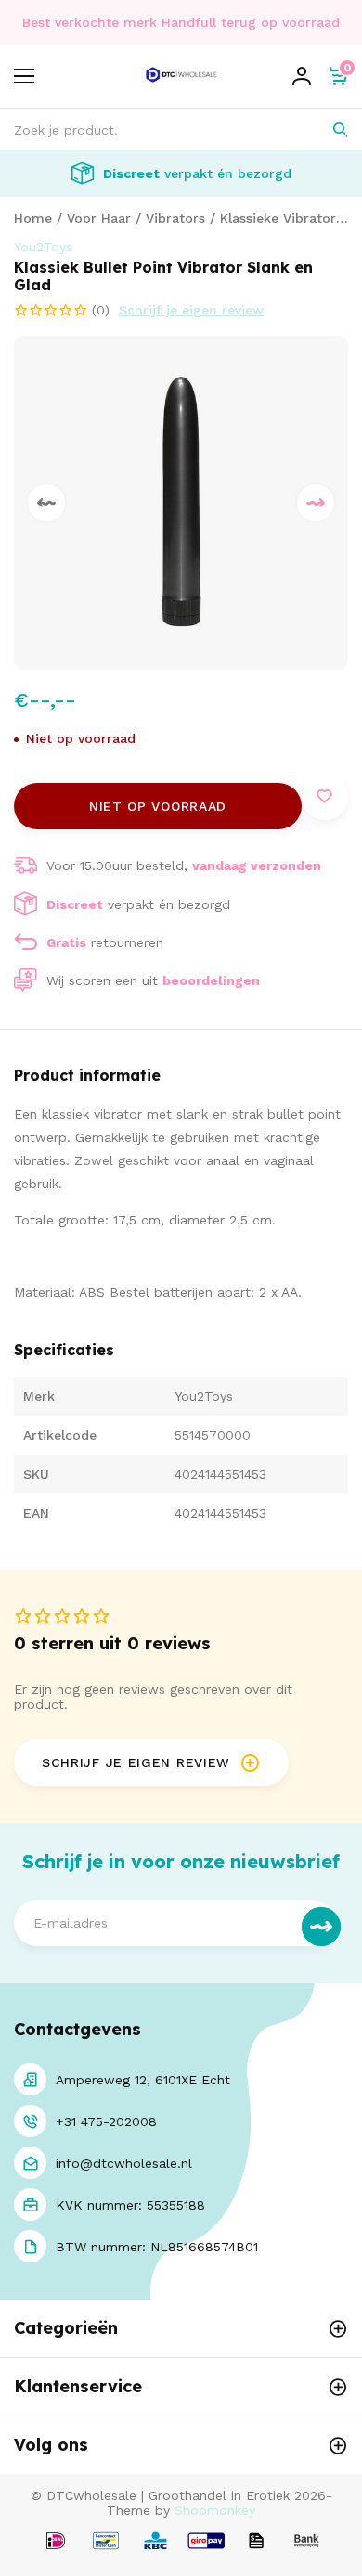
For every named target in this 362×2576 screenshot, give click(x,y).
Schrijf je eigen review (191, 310)
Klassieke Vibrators (281, 218)
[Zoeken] (327, 129)
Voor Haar (99, 218)
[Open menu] (24, 76)
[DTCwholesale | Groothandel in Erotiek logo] (181, 86)
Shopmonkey (215, 2510)
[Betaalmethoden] (56, 2542)
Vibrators (175, 218)
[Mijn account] (302, 76)
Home (33, 218)
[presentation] (46, 503)
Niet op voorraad (158, 806)
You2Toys (43, 247)
